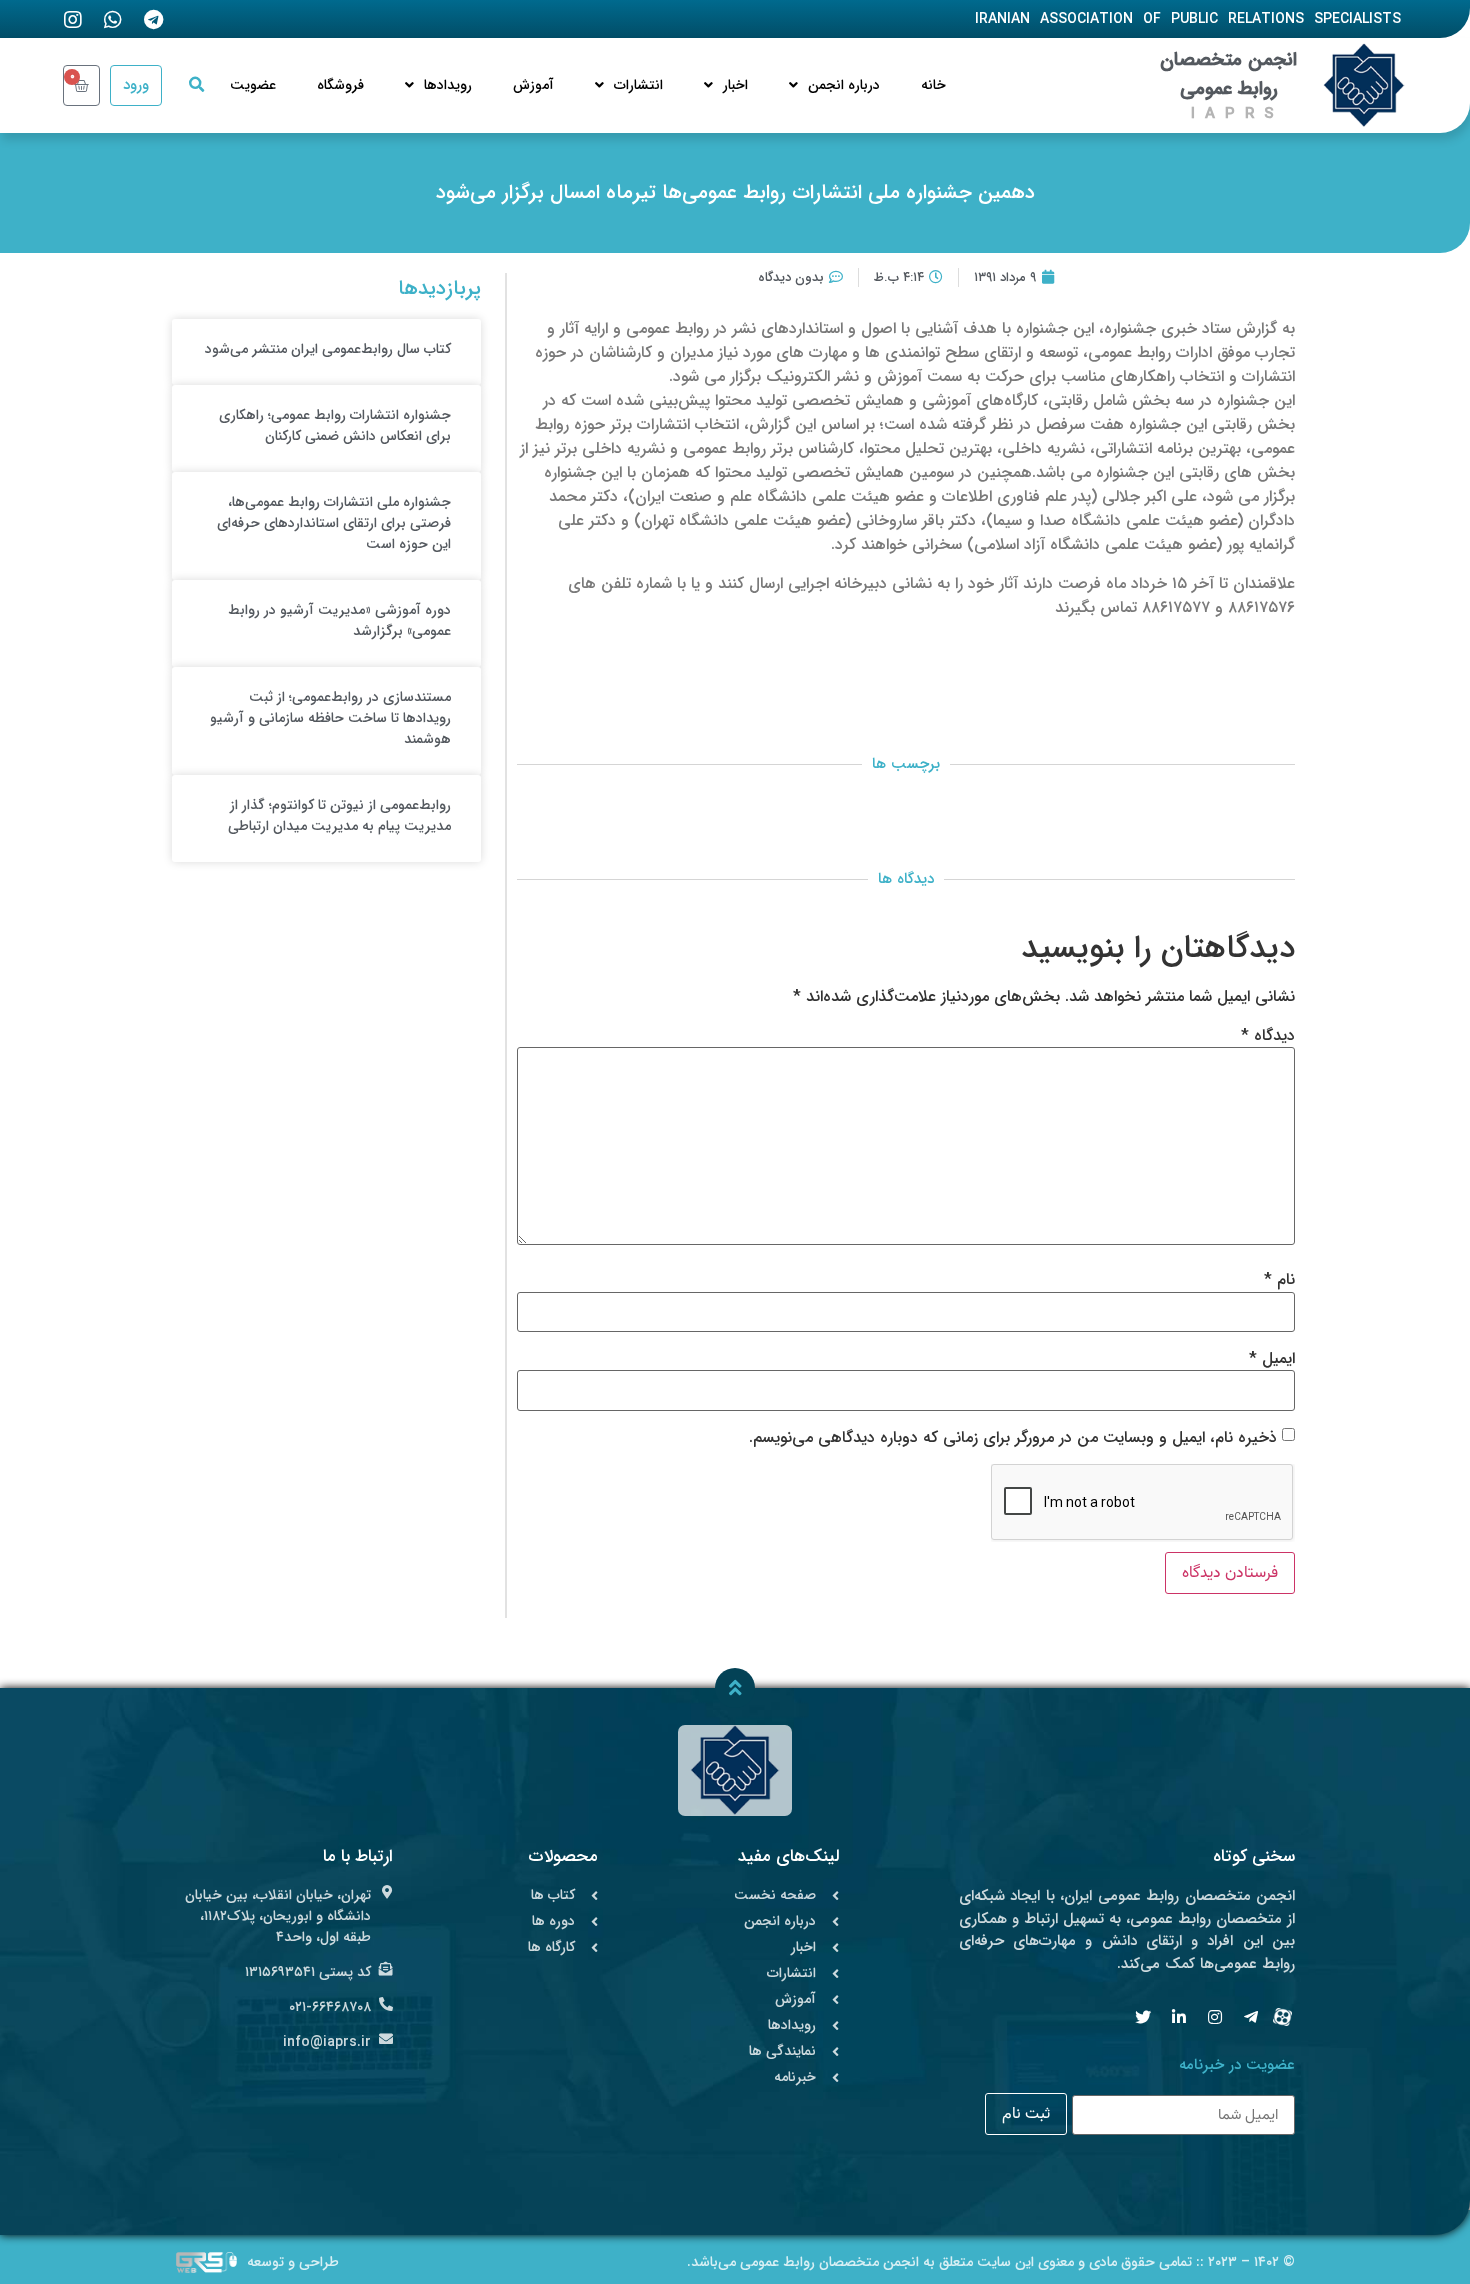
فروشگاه (340, 85)
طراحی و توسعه (293, 2262)
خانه (933, 85)
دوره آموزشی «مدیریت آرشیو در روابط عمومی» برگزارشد (339, 620)
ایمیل (1272, 1359)
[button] (196, 85)
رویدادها (448, 85)
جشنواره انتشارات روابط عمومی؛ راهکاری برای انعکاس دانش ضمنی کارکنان (335, 425)
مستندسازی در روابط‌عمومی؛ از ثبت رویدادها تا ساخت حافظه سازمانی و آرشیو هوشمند (330, 718)
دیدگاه (1268, 1036)
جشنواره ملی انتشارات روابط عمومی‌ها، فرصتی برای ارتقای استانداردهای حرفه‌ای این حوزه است (334, 523)
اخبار (735, 85)
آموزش (533, 85)
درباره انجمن (844, 85)
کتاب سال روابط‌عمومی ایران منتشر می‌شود (328, 349)
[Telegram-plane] (1251, 2017)
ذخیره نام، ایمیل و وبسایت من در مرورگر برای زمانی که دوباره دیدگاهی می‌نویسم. (1013, 1438)
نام (1279, 1280)
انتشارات (638, 85)
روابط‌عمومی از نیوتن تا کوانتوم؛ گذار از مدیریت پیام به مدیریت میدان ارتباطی (339, 815)
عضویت (253, 85)
